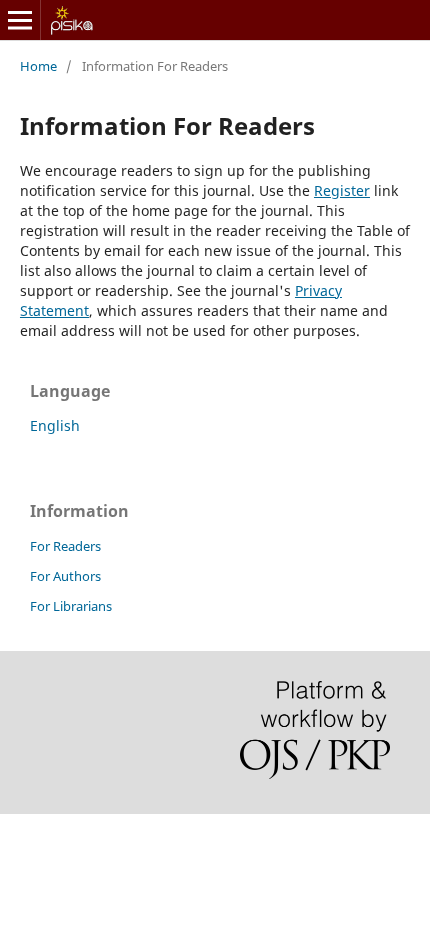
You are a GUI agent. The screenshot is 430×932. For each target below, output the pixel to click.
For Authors (65, 576)
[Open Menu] (20, 20)
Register (342, 190)
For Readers (65, 546)
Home (38, 66)
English (55, 425)
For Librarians (71, 606)
